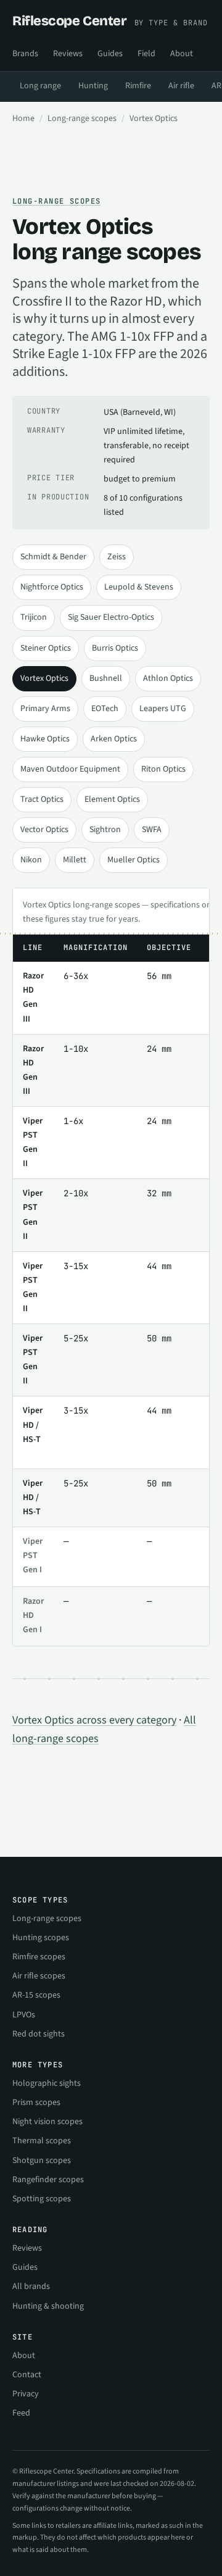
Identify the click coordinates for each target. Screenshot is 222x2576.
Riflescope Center (110, 21)
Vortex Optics (44, 678)
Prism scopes (36, 2103)
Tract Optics (42, 799)
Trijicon (34, 617)
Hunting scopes (41, 1938)
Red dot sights (39, 2034)
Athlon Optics (168, 678)
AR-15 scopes (36, 1995)
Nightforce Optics (52, 587)
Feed (21, 2413)
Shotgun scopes (42, 2161)
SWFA (152, 830)
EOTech (105, 709)
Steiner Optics (46, 648)
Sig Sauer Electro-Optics (111, 617)
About (182, 54)
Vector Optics (44, 830)
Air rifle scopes (39, 1976)
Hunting (93, 86)
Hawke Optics (45, 739)
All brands (31, 2286)
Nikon (31, 860)
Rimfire (138, 86)
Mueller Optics (134, 860)
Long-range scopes (82, 119)
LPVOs (24, 2015)
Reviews (68, 54)
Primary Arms (45, 709)
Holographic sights (47, 2083)
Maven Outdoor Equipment (70, 769)
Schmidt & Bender (53, 557)
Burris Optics (115, 648)
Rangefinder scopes (48, 2180)
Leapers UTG (163, 709)
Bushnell (106, 678)
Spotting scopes (42, 2199)
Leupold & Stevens (139, 587)
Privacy (26, 2394)
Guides (110, 54)
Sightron (105, 830)
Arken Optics (114, 739)
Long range (40, 86)
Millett (75, 860)
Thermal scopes (42, 2141)
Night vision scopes (47, 2122)
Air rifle (181, 86)
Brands (25, 54)
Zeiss (117, 557)
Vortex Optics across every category (94, 1720)
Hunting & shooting (48, 2306)
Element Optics (112, 799)
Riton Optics (163, 769)
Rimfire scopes (39, 1957)
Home (23, 119)
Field (146, 54)
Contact (27, 2375)
